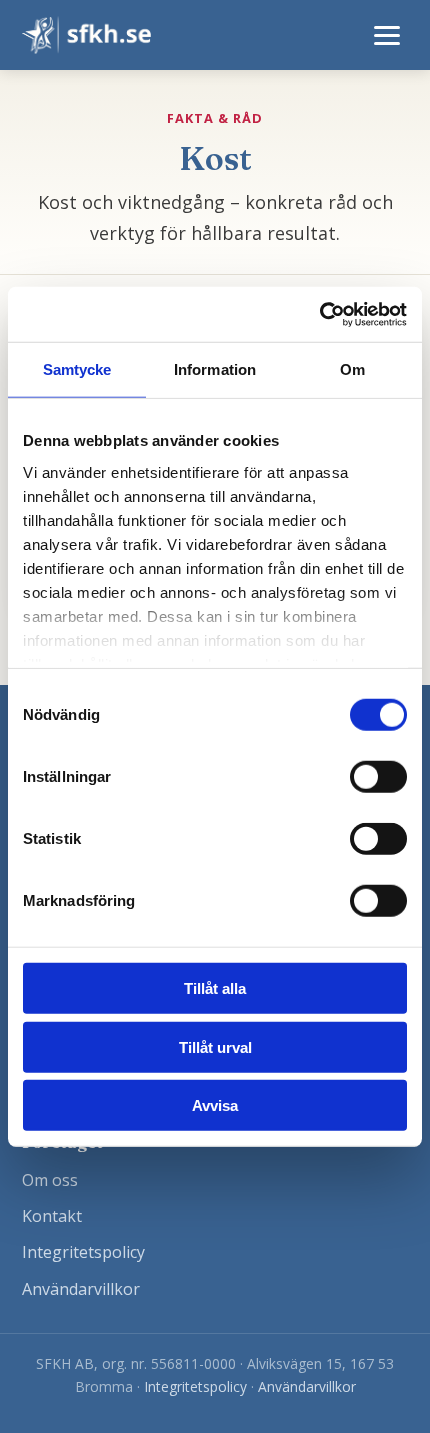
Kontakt (52, 1216)
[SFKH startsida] (86, 35)
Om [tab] (352, 369)
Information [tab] (215, 369)
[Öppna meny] (387, 35)
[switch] (378, 777)
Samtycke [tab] (77, 369)
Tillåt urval (215, 1046)
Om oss (50, 1180)
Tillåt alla (215, 988)
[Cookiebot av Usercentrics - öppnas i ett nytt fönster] (319, 314)
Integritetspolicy (83, 1252)
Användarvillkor (81, 1289)
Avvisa (215, 1105)
